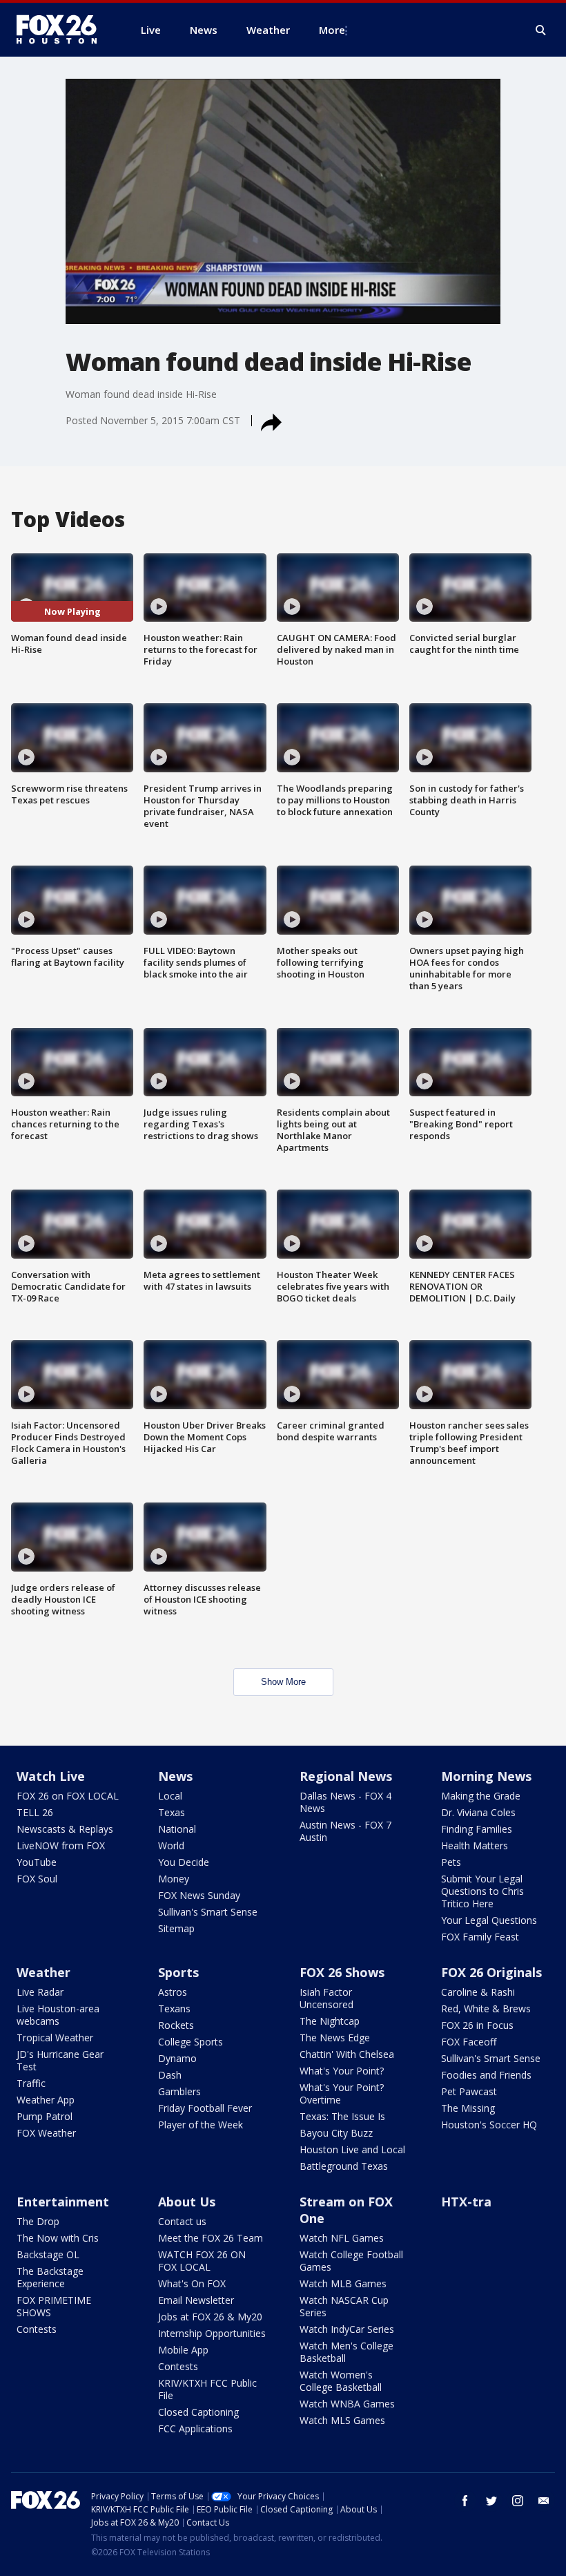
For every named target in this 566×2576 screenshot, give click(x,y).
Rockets (176, 2025)
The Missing (468, 2108)
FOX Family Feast (480, 1937)
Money (174, 1879)
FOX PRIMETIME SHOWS (54, 2306)
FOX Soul (37, 1879)
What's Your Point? (342, 2071)
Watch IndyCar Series (347, 2329)
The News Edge (335, 2038)
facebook (465, 2501)
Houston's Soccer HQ (489, 2125)
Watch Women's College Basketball (341, 2381)
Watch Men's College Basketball (347, 2352)
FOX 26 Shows (342, 1972)
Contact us (182, 2221)
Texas (172, 1812)
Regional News (346, 1776)
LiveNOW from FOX (61, 1845)
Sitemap (176, 1928)
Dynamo (177, 2058)
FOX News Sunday (199, 1895)
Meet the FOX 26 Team (211, 2238)
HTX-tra (466, 2202)
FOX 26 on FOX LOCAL (68, 1796)
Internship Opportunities (212, 2333)
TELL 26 (35, 1812)
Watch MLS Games (342, 2420)
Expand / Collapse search (541, 30)
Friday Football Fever (205, 2108)
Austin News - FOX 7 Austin (345, 1831)
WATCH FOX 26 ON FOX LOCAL (202, 2261)
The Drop (38, 2221)
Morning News (486, 1776)
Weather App (46, 2100)
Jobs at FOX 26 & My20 (210, 2317)
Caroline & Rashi (478, 1992)
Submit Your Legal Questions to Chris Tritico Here (482, 1891)
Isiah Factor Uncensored (326, 1998)
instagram (518, 2501)
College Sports (191, 2042)
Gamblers (179, 2091)
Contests (37, 2329)
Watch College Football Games (351, 2261)
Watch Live (51, 1776)
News (175, 1776)
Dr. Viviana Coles (478, 1812)
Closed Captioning (198, 2412)
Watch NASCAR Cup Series (344, 2306)
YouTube (37, 1862)
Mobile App (183, 2350)
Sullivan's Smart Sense (208, 1912)
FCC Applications (195, 2429)
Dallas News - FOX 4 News (345, 1802)
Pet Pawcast (469, 2091)
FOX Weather (46, 2133)
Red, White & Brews (486, 2009)
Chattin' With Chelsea (347, 2054)
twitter (491, 2501)
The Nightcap (330, 2021)
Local (170, 1796)
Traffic (31, 2083)
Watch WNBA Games (347, 2404)
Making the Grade (481, 1796)
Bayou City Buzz (336, 2133)
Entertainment (63, 2202)
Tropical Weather (55, 2038)
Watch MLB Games (343, 2283)
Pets (451, 1862)
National (177, 1829)
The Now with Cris (58, 2238)
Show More (283, 1682)
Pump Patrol (45, 2116)
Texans (174, 2009)
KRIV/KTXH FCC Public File (207, 2389)
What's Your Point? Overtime (342, 2093)
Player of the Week (201, 2125)
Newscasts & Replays (65, 1829)
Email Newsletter (196, 2300)
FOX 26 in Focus (477, 2025)
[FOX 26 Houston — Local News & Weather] (62, 30)
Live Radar (40, 1992)
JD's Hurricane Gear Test (60, 2060)
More (332, 30)
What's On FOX (192, 2283)
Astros (173, 1992)
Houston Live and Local (352, 2149)
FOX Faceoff (469, 2042)
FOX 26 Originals (491, 1972)
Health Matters (475, 1845)
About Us (187, 2202)
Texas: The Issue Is (342, 2116)
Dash (170, 2075)
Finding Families (477, 1829)
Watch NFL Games (342, 2238)
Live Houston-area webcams (58, 2015)
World (171, 1845)
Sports (178, 1972)
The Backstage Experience (50, 2277)
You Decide (184, 1862)
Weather (43, 1972)
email (544, 2501)
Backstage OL (48, 2254)
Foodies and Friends (486, 2075)
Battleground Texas (344, 2166)
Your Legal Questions (489, 1920)
